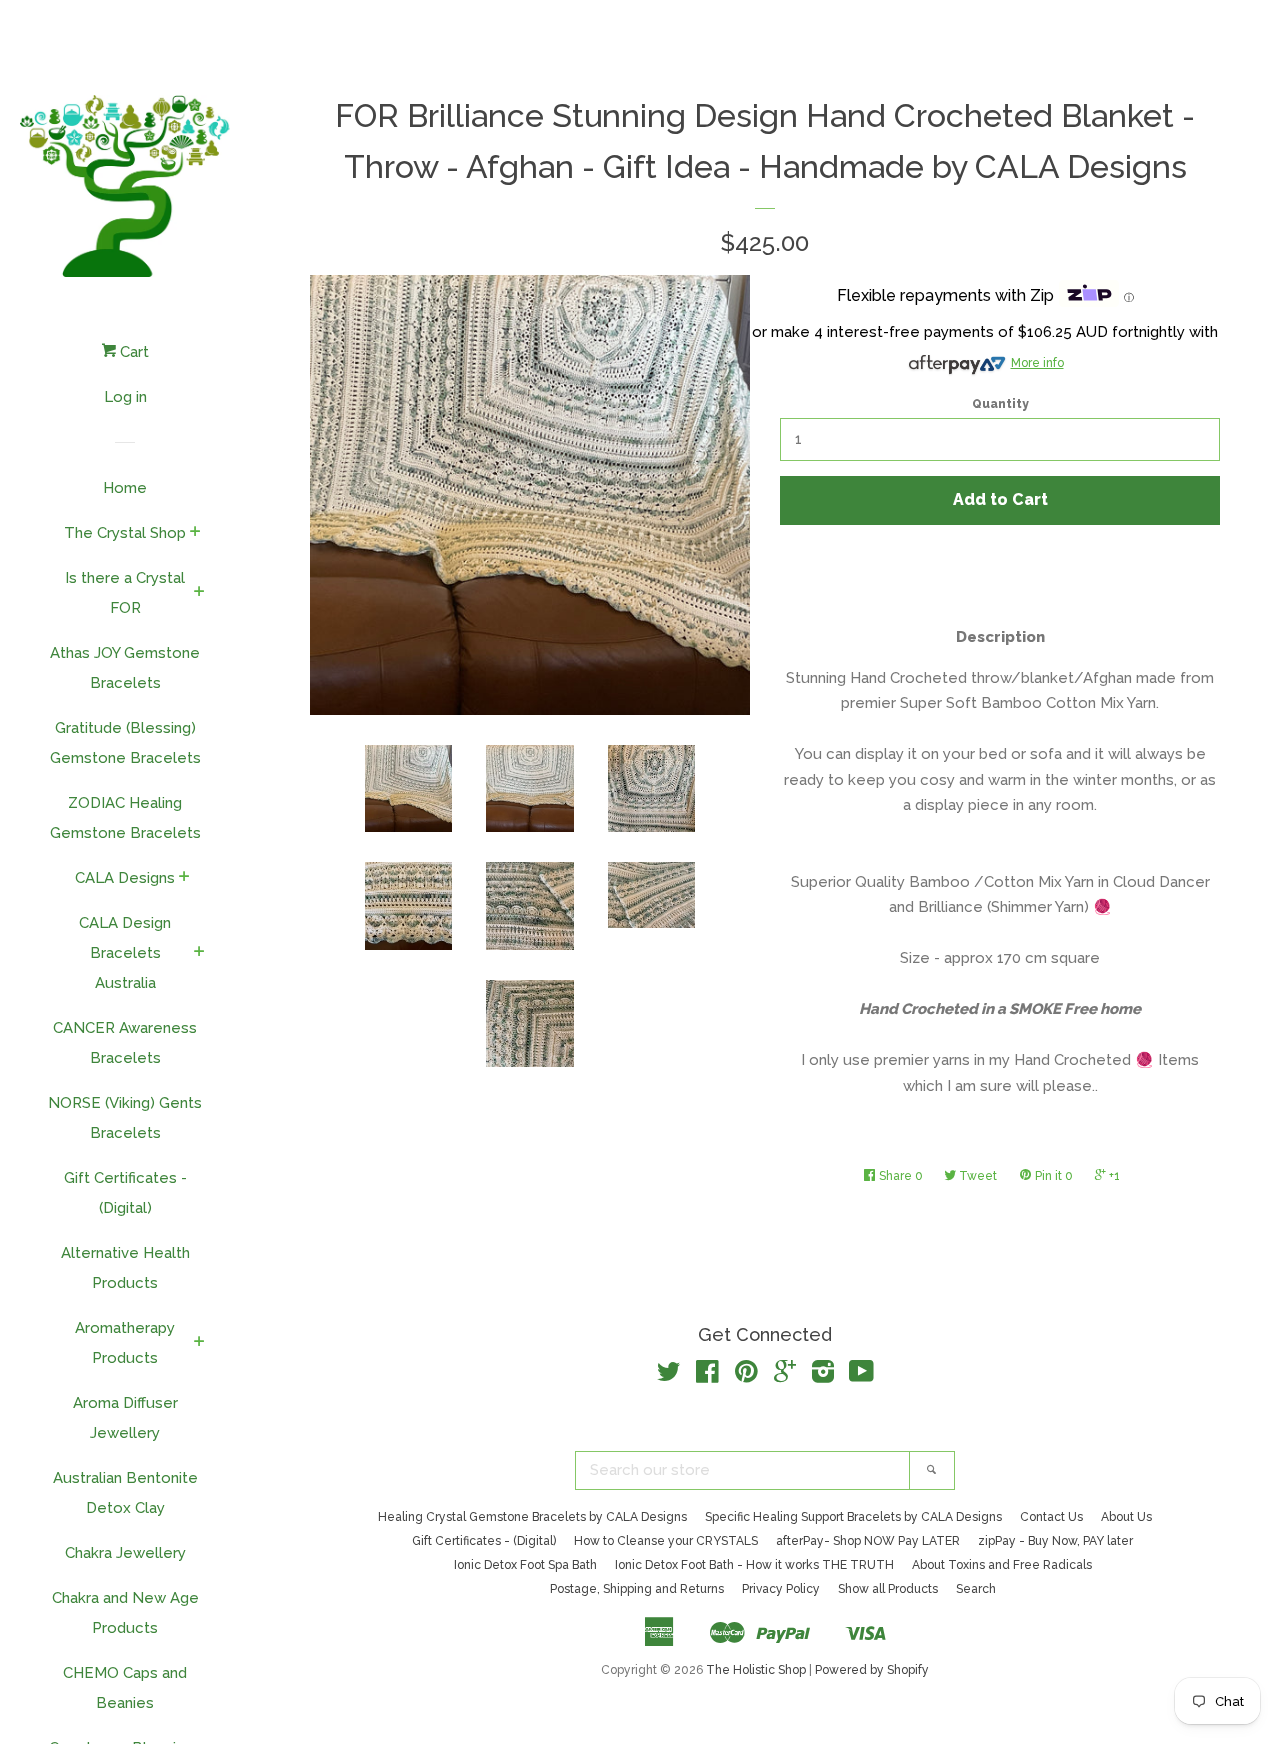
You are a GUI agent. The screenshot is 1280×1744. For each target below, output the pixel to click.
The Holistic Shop (756, 1670)
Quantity (1000, 404)
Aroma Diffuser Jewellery (125, 1418)
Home (125, 488)
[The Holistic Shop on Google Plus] (785, 1376)
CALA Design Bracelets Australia (125, 953)
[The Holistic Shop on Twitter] (669, 1376)
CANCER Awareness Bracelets (125, 1043)
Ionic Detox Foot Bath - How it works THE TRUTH (754, 1565)
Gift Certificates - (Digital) (125, 1193)
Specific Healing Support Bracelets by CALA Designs (853, 1517)
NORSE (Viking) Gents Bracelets (125, 1118)
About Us (1126, 1517)
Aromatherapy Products (125, 1343)
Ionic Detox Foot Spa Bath (525, 1565)
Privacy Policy (781, 1589)
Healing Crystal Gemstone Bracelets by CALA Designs (532, 1517)
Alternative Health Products (125, 1268)
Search (976, 1589)
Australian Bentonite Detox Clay (125, 1493)
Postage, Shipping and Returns (637, 1589)
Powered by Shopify (872, 1670)
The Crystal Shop (125, 533)
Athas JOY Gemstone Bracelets (125, 668)
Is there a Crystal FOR (125, 593)
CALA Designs (125, 878)
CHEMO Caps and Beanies (125, 1688)
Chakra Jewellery (125, 1553)
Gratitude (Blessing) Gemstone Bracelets (125, 743)
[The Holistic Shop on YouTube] (861, 1376)
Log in (125, 397)
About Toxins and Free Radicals (1002, 1565)
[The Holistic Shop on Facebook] (707, 1376)
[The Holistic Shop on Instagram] (823, 1376)
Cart (132, 352)
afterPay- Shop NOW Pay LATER (868, 1541)
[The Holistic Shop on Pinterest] (746, 1376)
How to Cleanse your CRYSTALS (666, 1541)
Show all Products (888, 1589)
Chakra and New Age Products (125, 1613)
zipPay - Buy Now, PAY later (1055, 1541)
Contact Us (1051, 1517)
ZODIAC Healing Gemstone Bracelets (125, 818)
